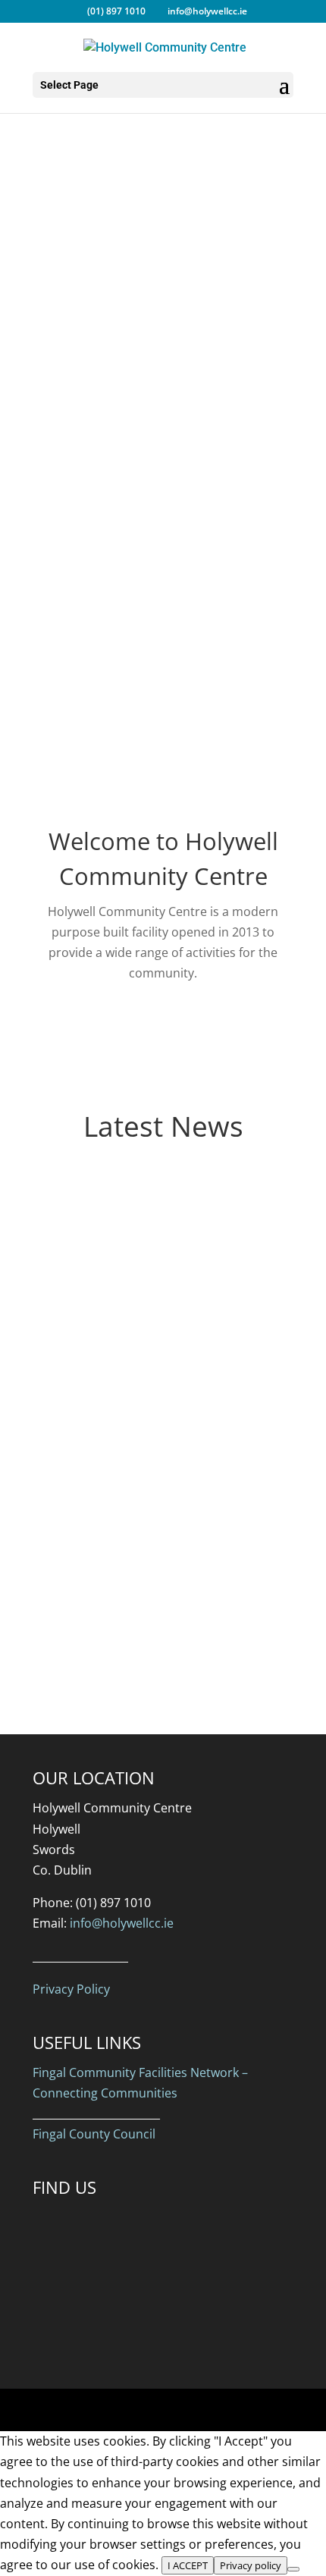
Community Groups (163, 258)
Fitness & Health (163, 334)
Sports (163, 182)
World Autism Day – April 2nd (162, 1396)
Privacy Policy (71, 1989)
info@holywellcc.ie (122, 1923)
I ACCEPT (188, 2565)
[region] (163, 588)
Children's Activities (163, 296)
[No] (293, 2569)
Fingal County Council (94, 2134)
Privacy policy (251, 2565)
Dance (163, 220)
